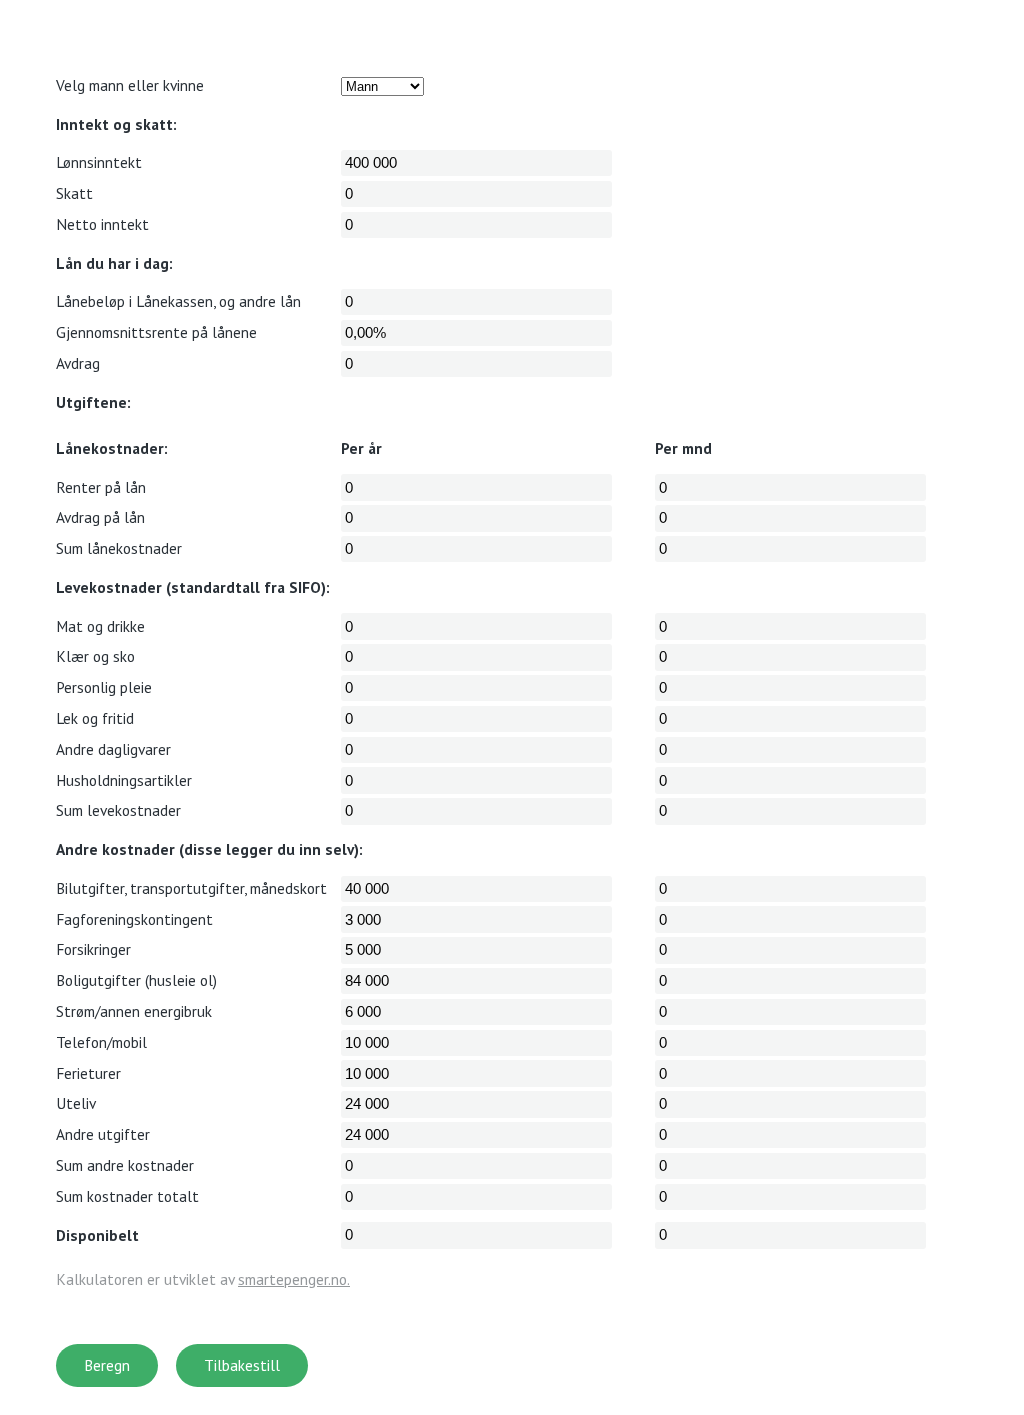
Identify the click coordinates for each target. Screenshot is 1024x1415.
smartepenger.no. (294, 1279)
